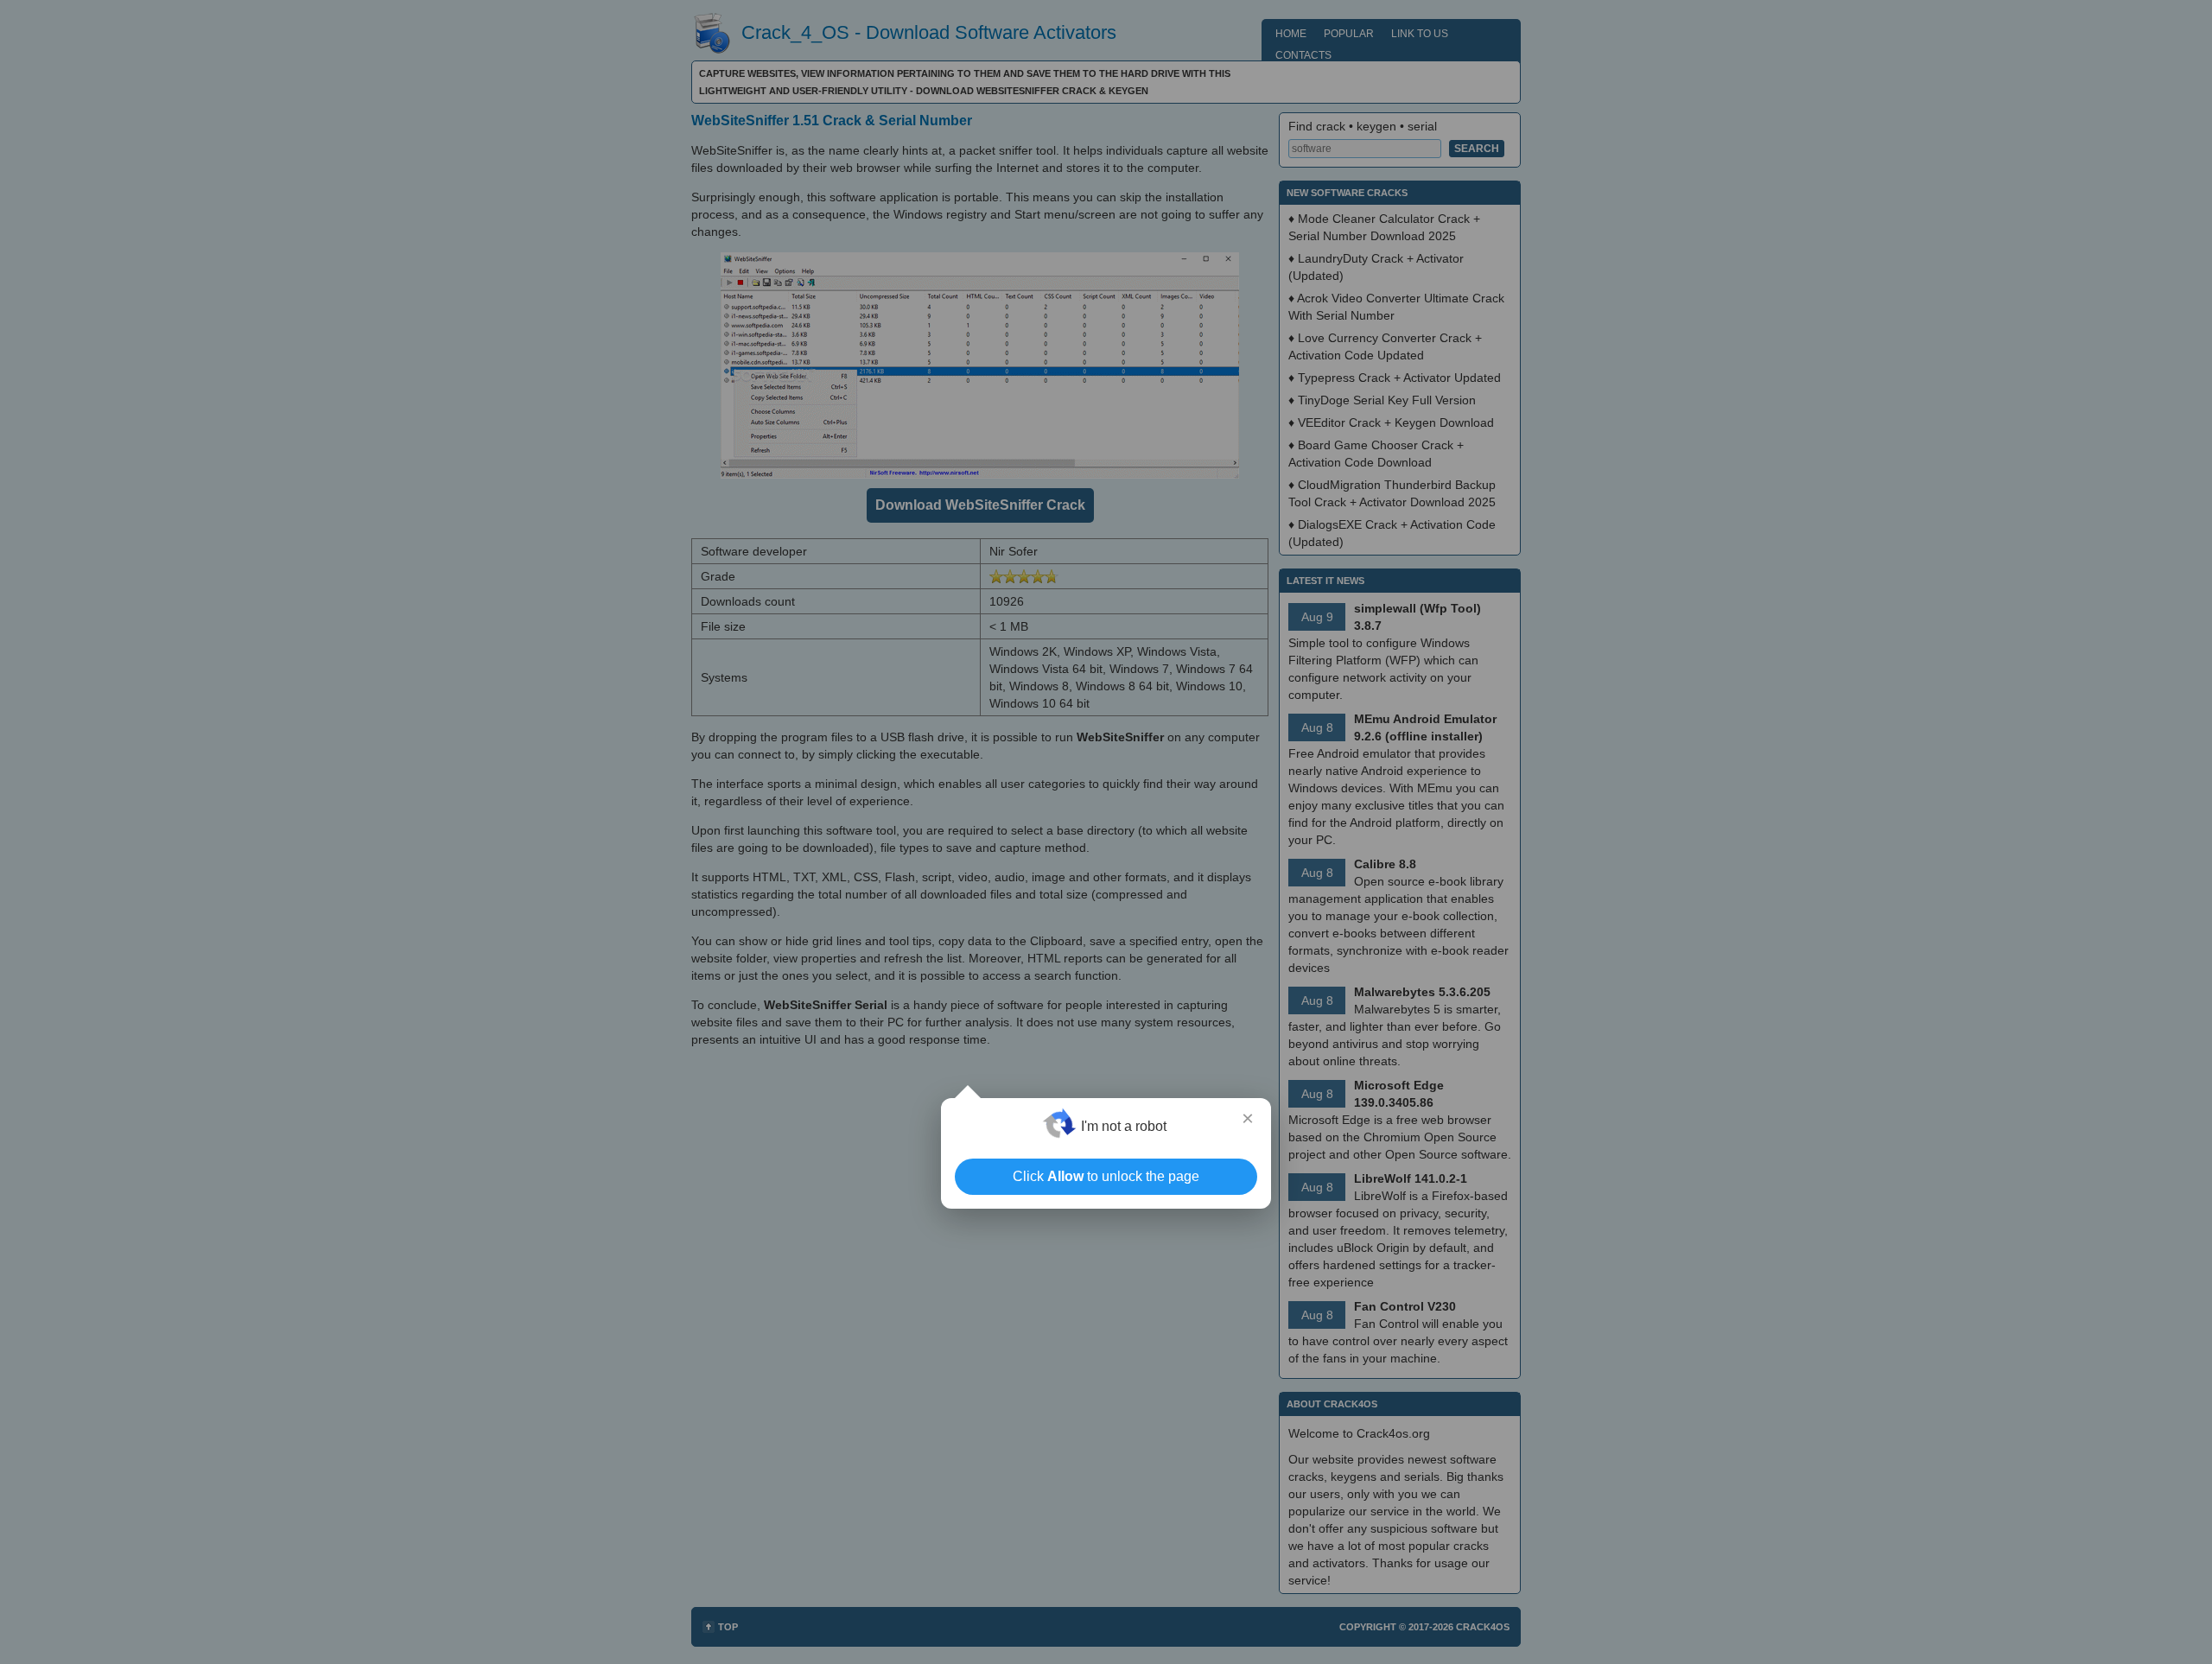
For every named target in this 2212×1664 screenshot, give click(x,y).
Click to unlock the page (1106, 1176)
